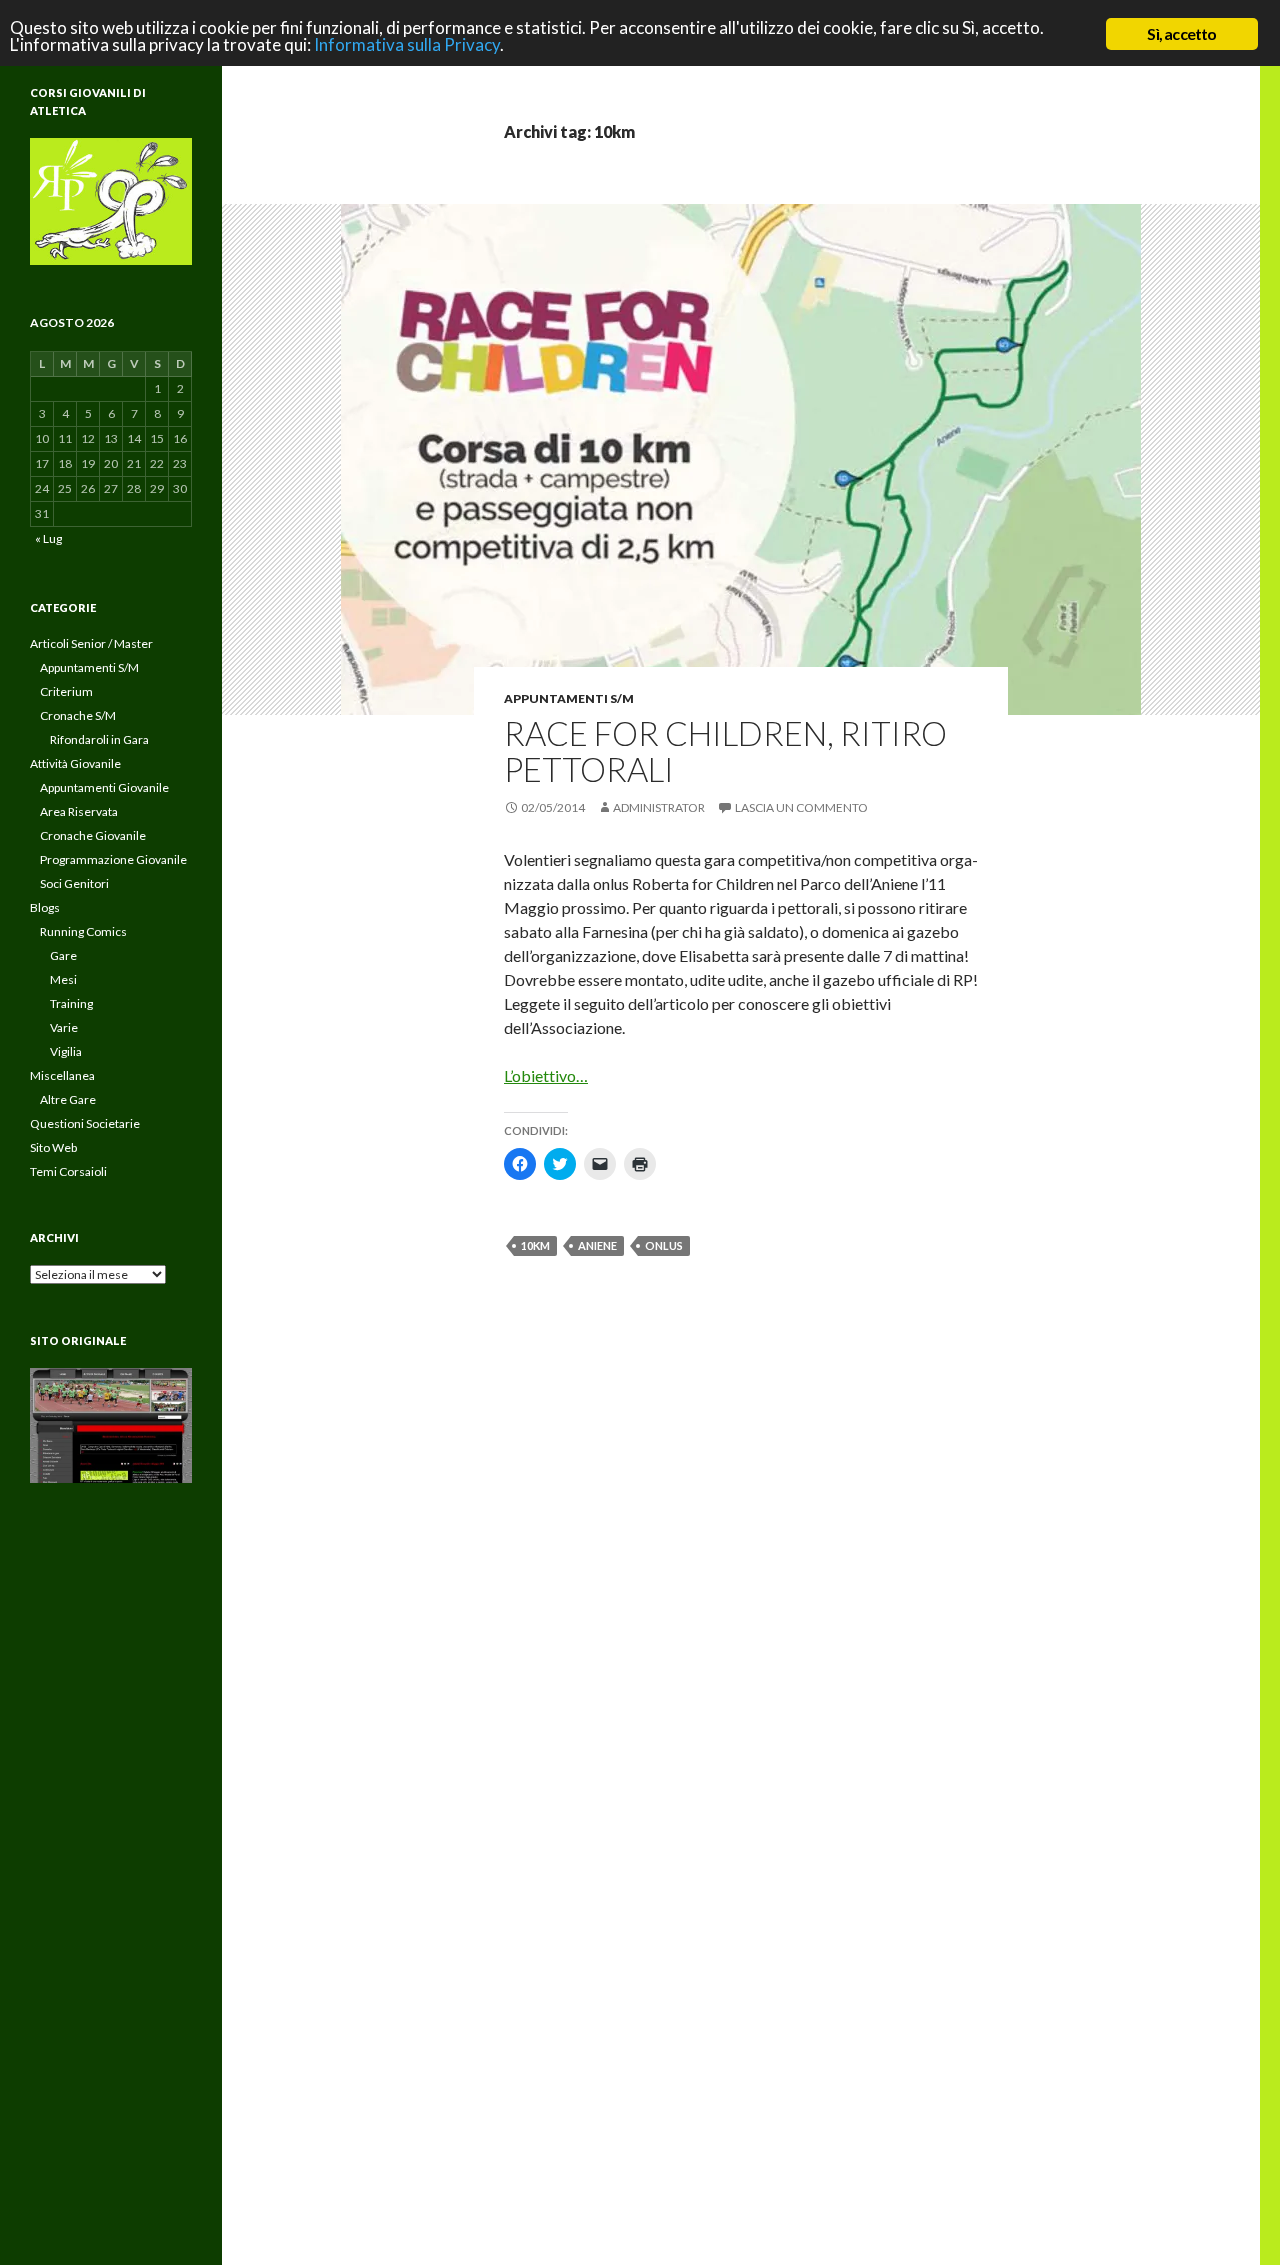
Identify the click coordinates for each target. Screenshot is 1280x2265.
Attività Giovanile (75, 763)
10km (535, 1245)
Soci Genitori (74, 883)
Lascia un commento (801, 807)
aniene (597, 1245)
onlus (664, 1245)
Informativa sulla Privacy (407, 44)
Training (71, 1003)
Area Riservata (79, 811)
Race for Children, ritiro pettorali (725, 751)
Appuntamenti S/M (569, 698)
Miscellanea (62, 1075)
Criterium (66, 691)
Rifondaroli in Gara (99, 739)
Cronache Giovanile (93, 835)
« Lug (48, 538)
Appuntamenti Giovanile (104, 787)
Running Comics (83, 931)
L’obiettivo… (546, 1075)
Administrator (659, 807)
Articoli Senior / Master (91, 643)
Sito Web (53, 1147)
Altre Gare (68, 1099)
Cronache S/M (78, 715)
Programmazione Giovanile (113, 859)
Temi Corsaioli (68, 1171)
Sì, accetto (1181, 33)
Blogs (45, 907)
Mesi (63, 979)
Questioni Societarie (85, 1123)
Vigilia (66, 1051)
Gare (63, 955)
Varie (64, 1027)
